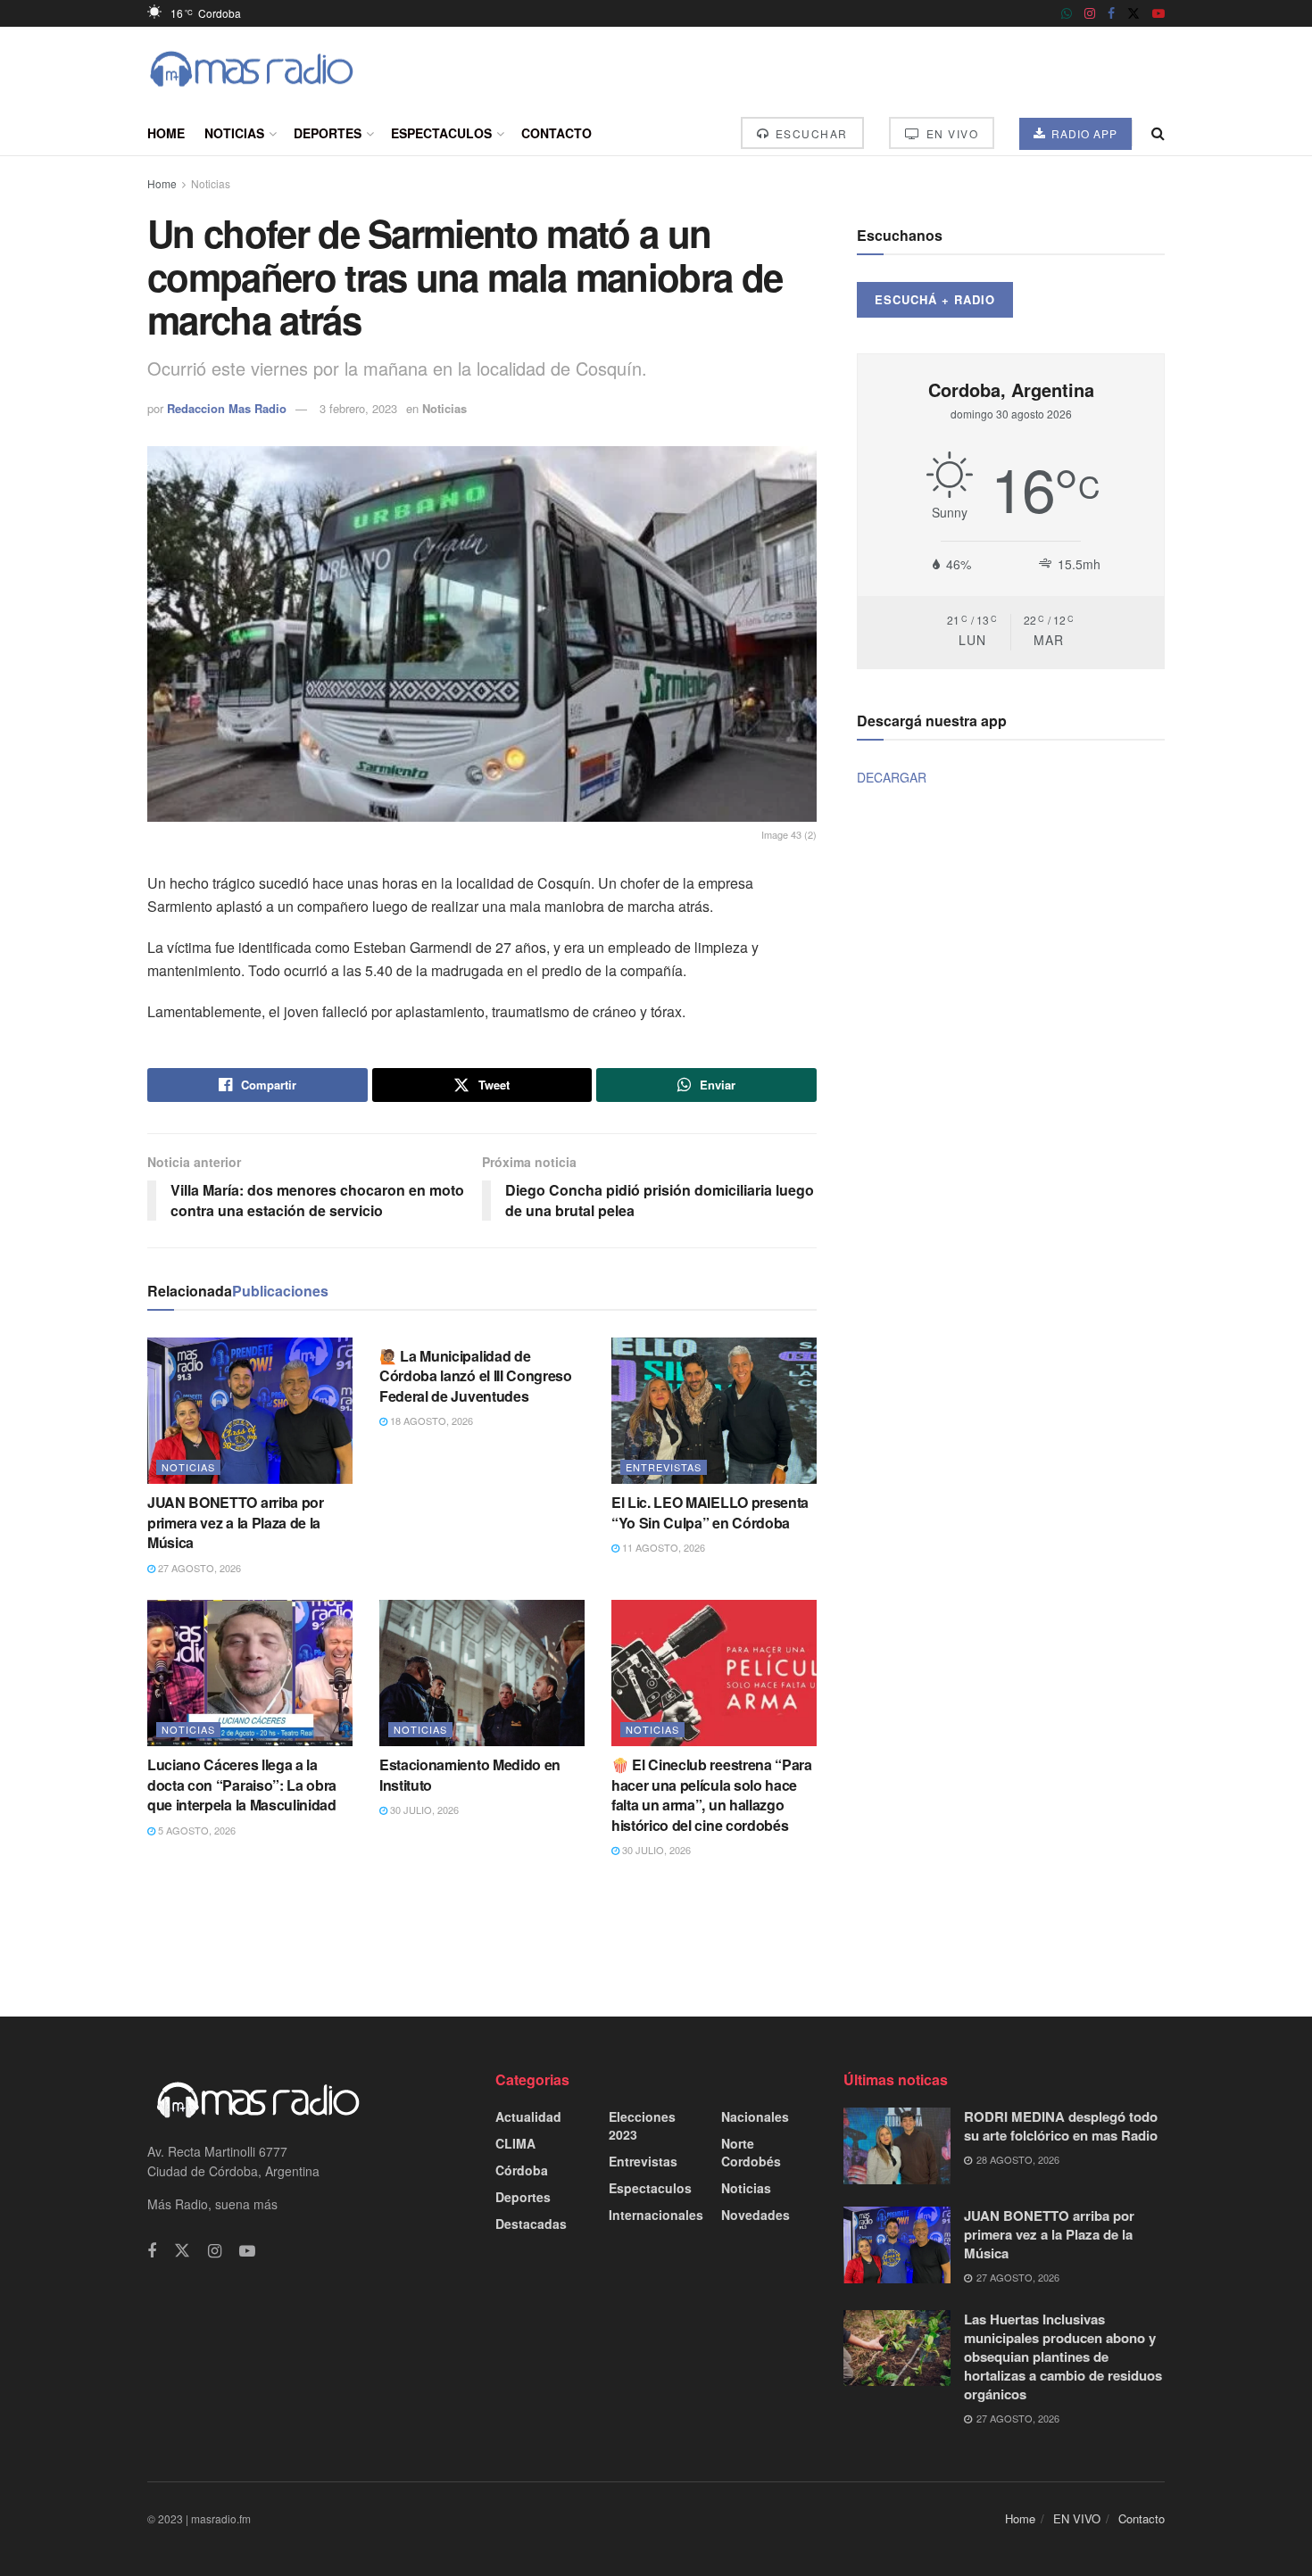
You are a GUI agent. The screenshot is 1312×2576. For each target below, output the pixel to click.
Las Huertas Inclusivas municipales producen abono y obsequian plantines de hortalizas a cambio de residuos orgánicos (1063, 2357)
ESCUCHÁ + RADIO (935, 299)
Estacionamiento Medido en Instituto (470, 1774)
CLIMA (515, 2143)
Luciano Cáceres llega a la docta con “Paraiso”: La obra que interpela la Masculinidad (242, 1785)
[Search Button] (1158, 133)
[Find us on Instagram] (1090, 13)
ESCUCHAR (810, 133)
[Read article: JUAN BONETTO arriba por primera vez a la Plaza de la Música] (250, 1411)
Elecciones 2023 (642, 2125)
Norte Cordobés (751, 2152)
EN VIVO (950, 133)
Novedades (756, 2215)
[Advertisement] (656, 1936)
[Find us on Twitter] (1133, 13)
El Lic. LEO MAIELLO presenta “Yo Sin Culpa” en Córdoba (710, 1512)
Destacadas (531, 2224)
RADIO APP (1083, 133)
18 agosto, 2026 (430, 1421)
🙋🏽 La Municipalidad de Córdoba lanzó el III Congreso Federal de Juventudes (476, 1376)
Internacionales (656, 2215)
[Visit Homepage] (252, 69)
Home (166, 133)
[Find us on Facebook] (1111, 13)
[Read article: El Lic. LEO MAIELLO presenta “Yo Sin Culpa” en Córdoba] (714, 1411)
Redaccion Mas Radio (227, 408)
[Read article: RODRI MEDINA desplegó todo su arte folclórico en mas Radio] (897, 2146)
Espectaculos (441, 133)
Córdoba (522, 2170)
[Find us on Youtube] (1158, 13)
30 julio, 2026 (423, 1810)
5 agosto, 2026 (195, 1830)
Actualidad (528, 2116)
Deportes (328, 133)
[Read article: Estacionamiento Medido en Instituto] (482, 1673)
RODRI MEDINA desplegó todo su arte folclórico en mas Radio (1061, 2126)
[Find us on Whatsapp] (1067, 13)
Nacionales (755, 2116)
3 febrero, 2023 (358, 408)
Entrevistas (664, 1467)
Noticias (234, 133)
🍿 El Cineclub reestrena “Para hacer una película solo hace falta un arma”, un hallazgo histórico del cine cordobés (712, 1794)
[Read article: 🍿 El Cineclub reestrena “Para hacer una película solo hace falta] (714, 1673)
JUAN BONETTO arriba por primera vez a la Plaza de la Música (236, 1522)
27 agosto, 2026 (198, 1568)
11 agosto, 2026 (662, 1547)
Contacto (556, 133)
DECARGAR (892, 777)
